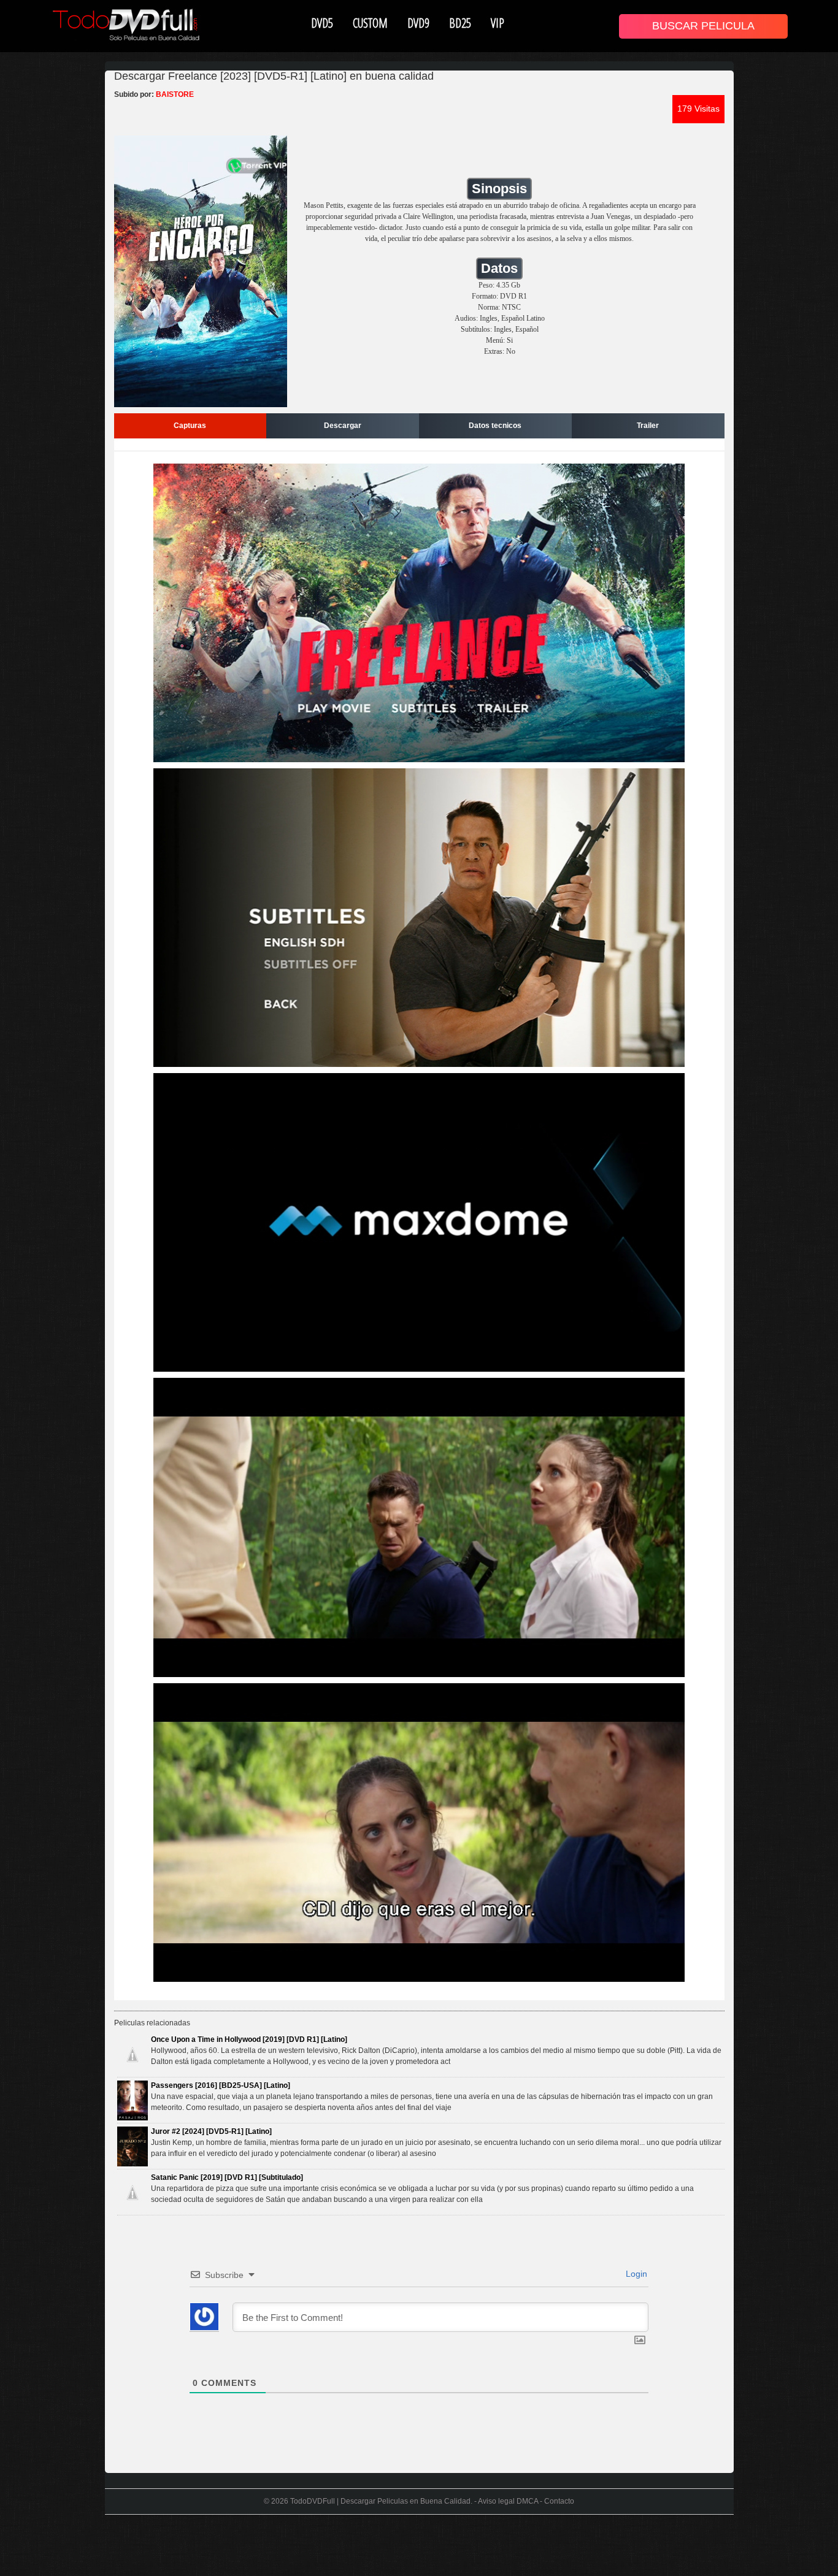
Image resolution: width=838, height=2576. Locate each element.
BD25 (460, 23)
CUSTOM (370, 23)
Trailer (648, 426)
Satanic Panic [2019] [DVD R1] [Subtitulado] (227, 2177)
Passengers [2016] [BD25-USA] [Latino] (221, 2085)
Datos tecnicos (495, 426)
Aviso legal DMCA (508, 2501)
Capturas (190, 426)
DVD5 (322, 23)
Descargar (343, 426)
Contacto (559, 2501)
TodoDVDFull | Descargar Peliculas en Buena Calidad (380, 2501)
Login (635, 2274)
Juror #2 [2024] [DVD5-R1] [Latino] (211, 2131)
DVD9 (418, 23)
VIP (498, 23)
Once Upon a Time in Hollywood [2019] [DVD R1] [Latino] (249, 2039)
